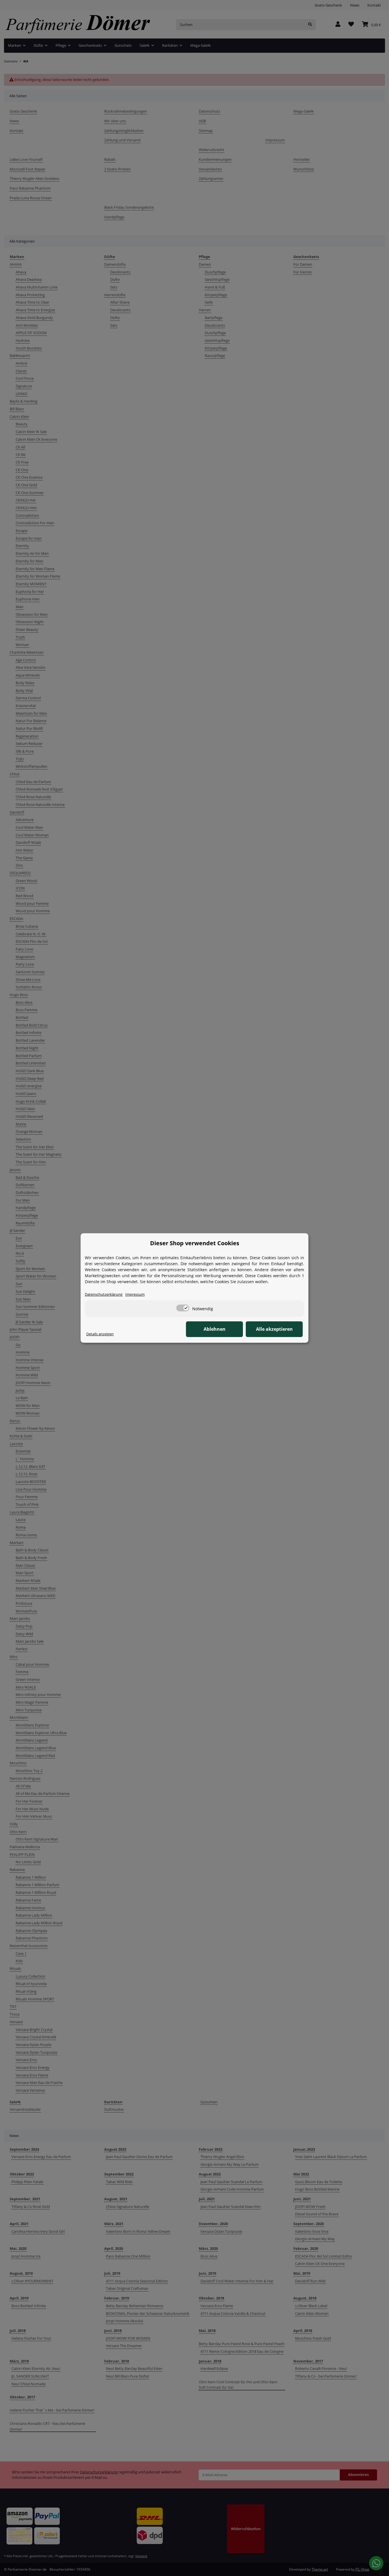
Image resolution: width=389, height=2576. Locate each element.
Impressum (135, 1294)
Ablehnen (215, 1329)
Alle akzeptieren (274, 1329)
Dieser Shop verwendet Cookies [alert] (195, 1243)
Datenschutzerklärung (104, 1294)
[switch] (183, 1308)
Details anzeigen (100, 1334)
